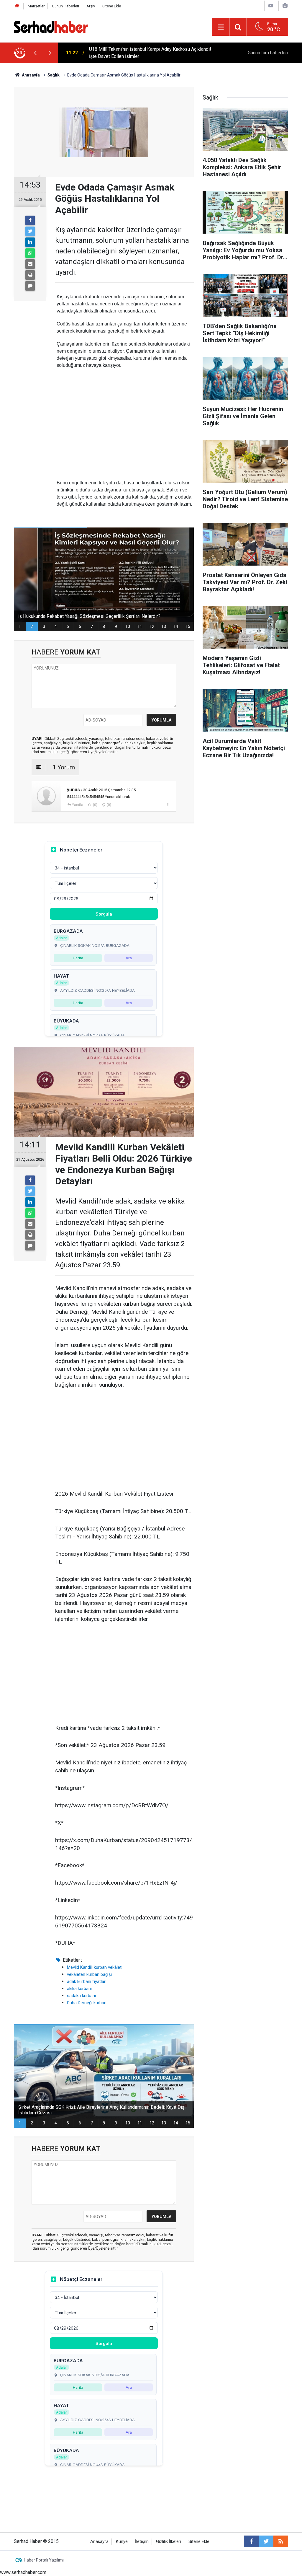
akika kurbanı (79, 1989)
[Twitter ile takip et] (266, 2541)
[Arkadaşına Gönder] (30, 264)
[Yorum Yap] (30, 286)
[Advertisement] (124, 415)
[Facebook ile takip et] (251, 2541)
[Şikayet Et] (168, 805)
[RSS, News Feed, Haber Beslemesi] (281, 2541)
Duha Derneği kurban (87, 2003)
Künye (122, 2542)
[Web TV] (271, 6)
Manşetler (36, 6)
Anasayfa (99, 2542)
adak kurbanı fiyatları (87, 1981)
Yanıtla (78, 805)
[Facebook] (30, 220)
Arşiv (91, 6)
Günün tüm (268, 53)
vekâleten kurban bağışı (89, 1974)
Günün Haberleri (65, 6)
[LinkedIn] (30, 242)
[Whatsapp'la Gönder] (30, 253)
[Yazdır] (30, 275)
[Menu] (221, 27)
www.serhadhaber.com (23, 2572)
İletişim (142, 2542)
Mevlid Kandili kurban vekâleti (95, 1967)
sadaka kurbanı (81, 1996)
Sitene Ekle (112, 6)
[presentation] (35, 53)
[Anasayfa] (17, 6)
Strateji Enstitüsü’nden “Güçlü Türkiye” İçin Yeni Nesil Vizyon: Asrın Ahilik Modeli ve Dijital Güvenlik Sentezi (151, 53)
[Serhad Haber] (51, 26)
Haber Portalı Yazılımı (44, 2560)
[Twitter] (30, 231)
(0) (95, 805)
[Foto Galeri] (285, 6)
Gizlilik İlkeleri (169, 2542)
